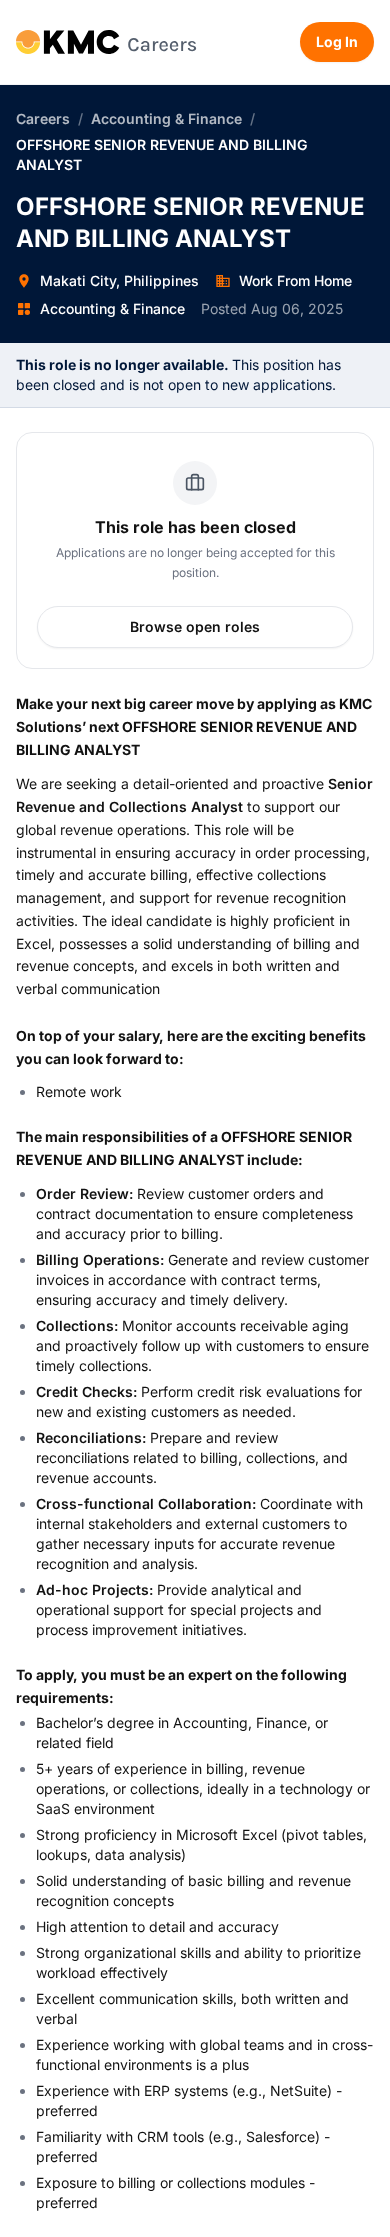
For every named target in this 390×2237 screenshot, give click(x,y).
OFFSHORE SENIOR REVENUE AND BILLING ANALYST (161, 154)
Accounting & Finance (166, 118)
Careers (43, 118)
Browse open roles (195, 626)
